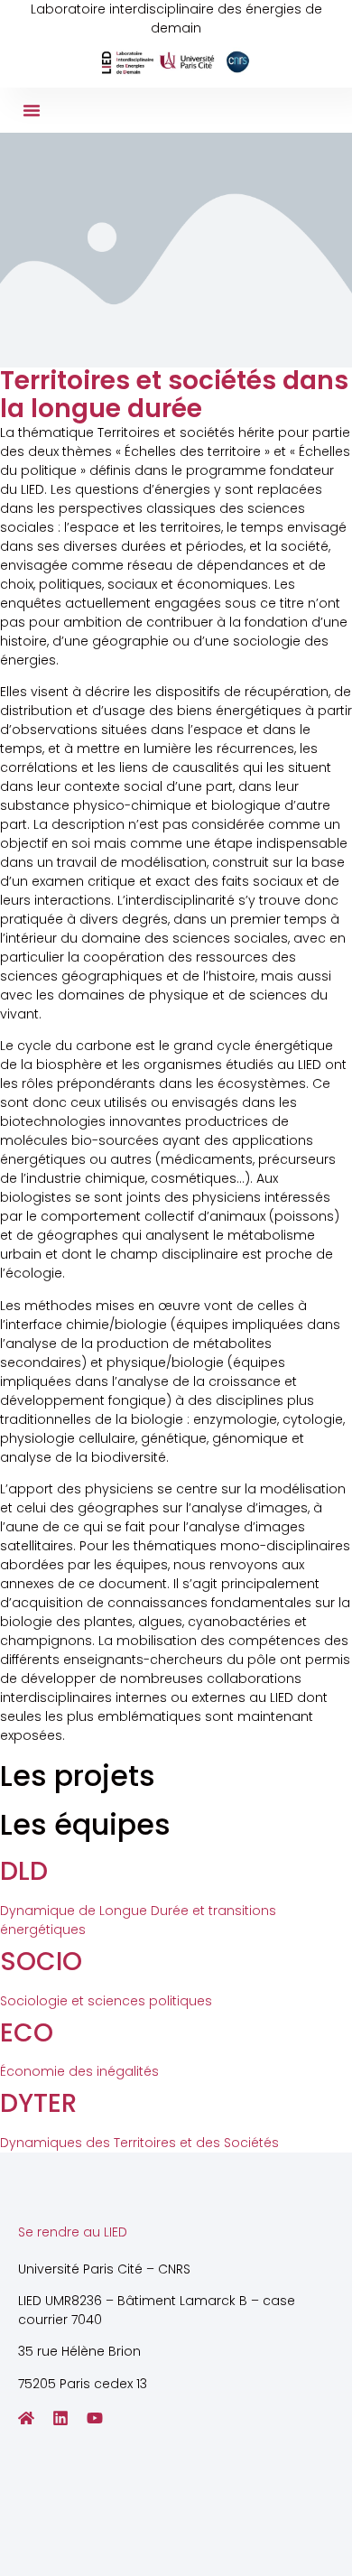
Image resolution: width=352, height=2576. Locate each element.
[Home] (26, 2418)
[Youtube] (95, 2418)
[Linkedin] (60, 2418)
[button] (32, 110)
